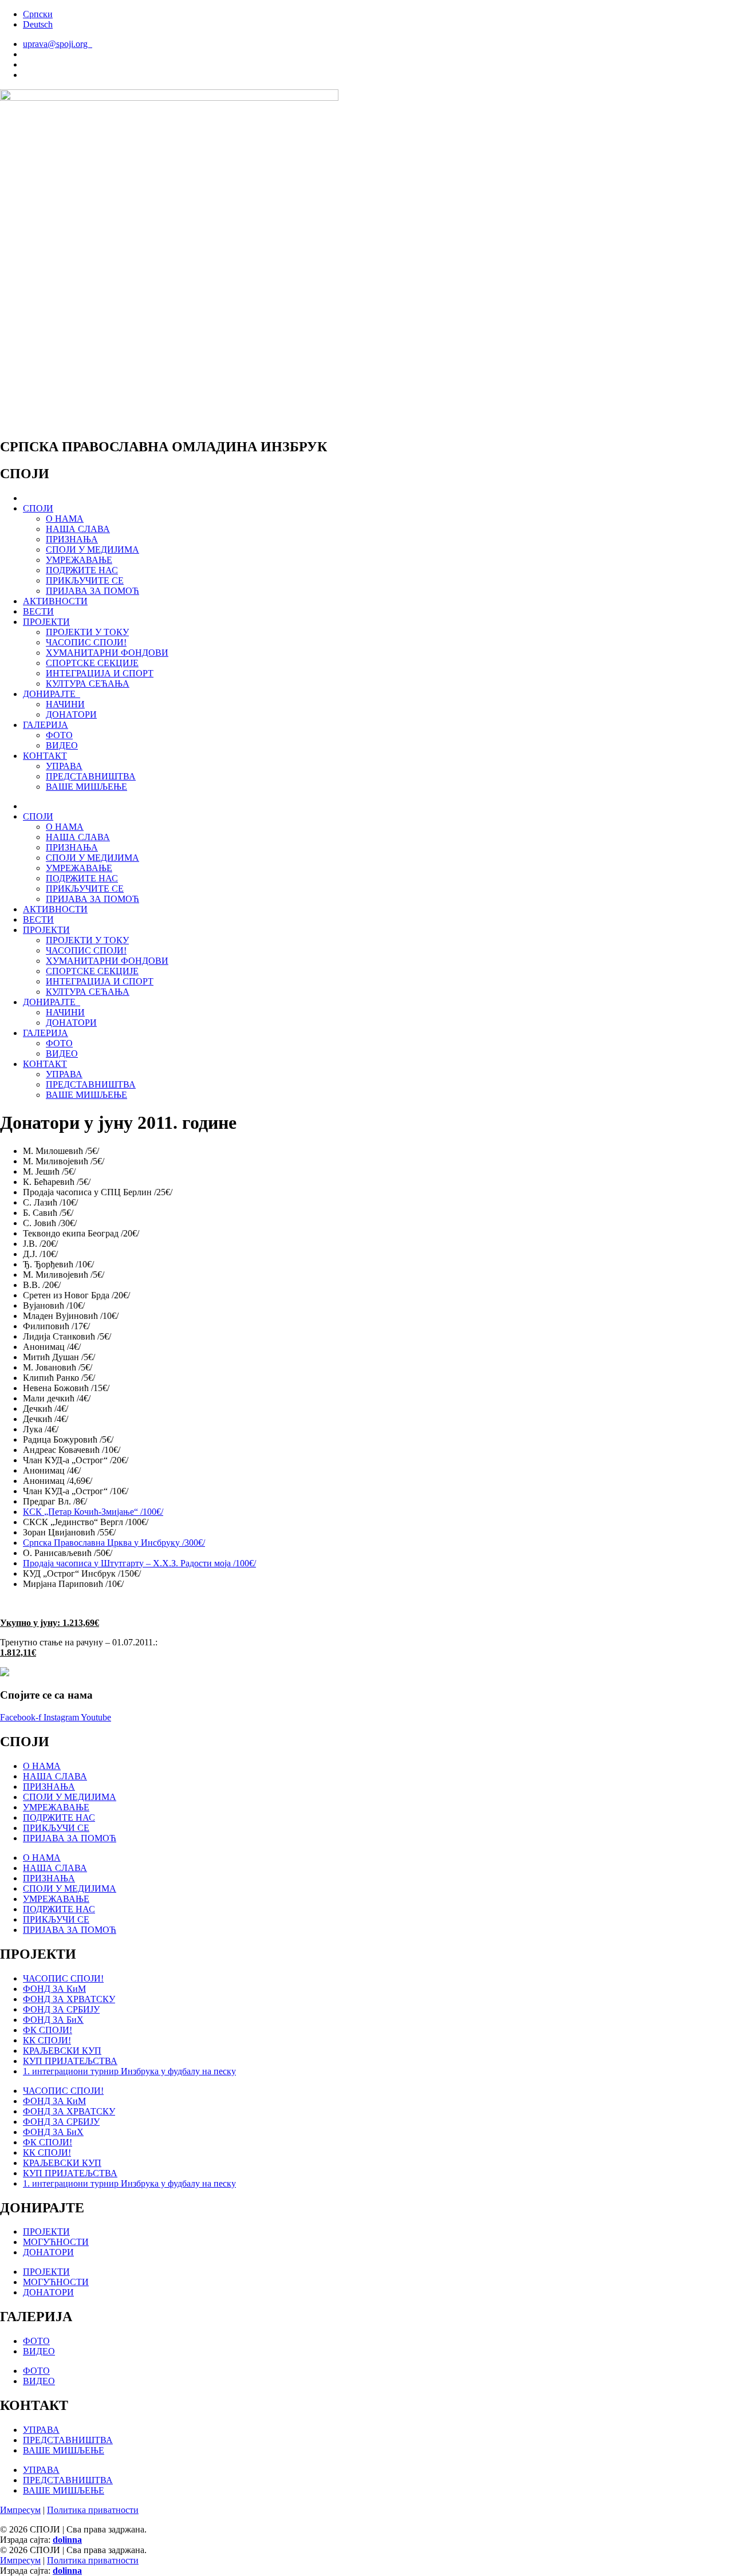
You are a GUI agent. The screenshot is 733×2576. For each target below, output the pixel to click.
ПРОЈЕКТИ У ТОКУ (87, 632)
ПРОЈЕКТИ (46, 622)
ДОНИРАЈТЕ (52, 694)
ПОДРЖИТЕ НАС (82, 570)
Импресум (20, 2510)
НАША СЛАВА (78, 529)
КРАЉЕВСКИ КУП (62, 2051)
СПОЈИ (38, 508)
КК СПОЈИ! (47, 2040)
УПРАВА (64, 766)
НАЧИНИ (65, 704)
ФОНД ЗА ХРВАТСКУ (69, 1999)
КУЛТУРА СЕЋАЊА (88, 684)
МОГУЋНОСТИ (56, 2242)
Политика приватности (93, 2510)
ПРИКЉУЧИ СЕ (56, 1828)
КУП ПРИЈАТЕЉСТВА (70, 2061)
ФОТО (59, 735)
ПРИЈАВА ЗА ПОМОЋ (92, 591)
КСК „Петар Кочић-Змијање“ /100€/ (93, 1512)
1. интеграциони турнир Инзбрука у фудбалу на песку (129, 2071)
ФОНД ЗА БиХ (53, 2020)
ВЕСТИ (38, 611)
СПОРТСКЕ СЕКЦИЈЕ (92, 663)
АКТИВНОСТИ (55, 601)
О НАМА (65, 519)
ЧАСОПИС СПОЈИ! (86, 642)
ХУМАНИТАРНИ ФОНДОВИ (107, 653)
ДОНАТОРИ (71, 714)
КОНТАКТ (45, 756)
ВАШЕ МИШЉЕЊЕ (86, 787)
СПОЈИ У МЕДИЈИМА (92, 550)
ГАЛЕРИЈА (46, 725)
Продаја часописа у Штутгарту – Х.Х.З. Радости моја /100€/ (139, 1563)
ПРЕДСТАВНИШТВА (91, 776)
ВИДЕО (62, 745)
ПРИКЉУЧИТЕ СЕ (85, 580)
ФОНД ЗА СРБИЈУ (61, 2009)
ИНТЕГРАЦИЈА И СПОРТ (100, 673)
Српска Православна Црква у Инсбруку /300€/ (114, 1543)
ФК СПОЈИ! (48, 2030)
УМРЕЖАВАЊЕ (79, 560)
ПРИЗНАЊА (72, 539)
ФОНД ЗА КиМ (54, 1989)
